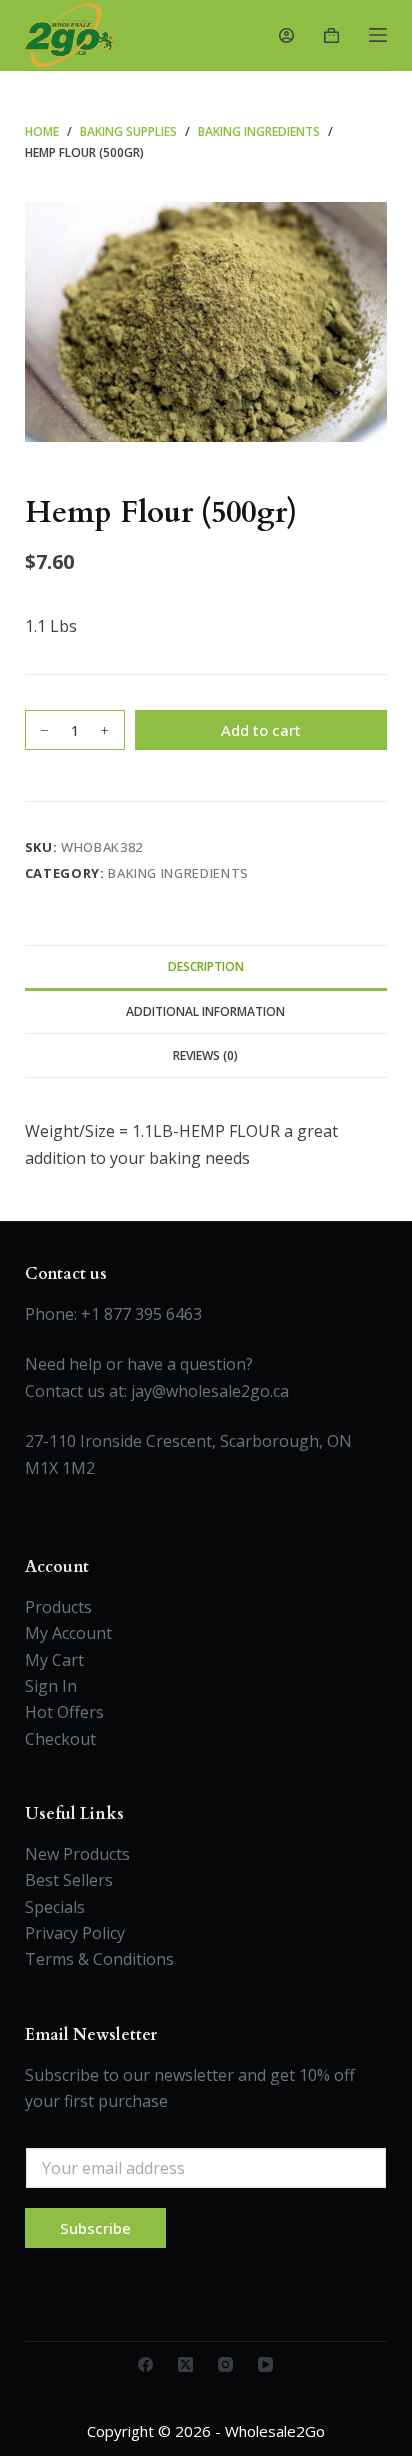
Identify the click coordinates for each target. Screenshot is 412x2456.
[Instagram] (225, 2364)
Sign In (51, 1686)
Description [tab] (206, 966)
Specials (55, 1907)
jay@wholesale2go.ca (210, 1391)
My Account (68, 1633)
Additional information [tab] (205, 1011)
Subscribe (95, 2228)
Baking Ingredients (178, 873)
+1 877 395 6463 (141, 1314)
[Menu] (378, 35)
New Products (77, 1854)
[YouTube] (265, 2364)
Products (58, 1607)
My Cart (54, 1660)
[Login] (286, 35)
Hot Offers (64, 1712)
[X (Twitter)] (185, 2364)
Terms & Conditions (99, 1959)
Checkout (60, 1739)
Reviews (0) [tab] (205, 1055)
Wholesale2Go (275, 2431)
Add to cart (261, 730)
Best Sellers (69, 1880)
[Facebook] (145, 2364)
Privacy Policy (75, 1933)
